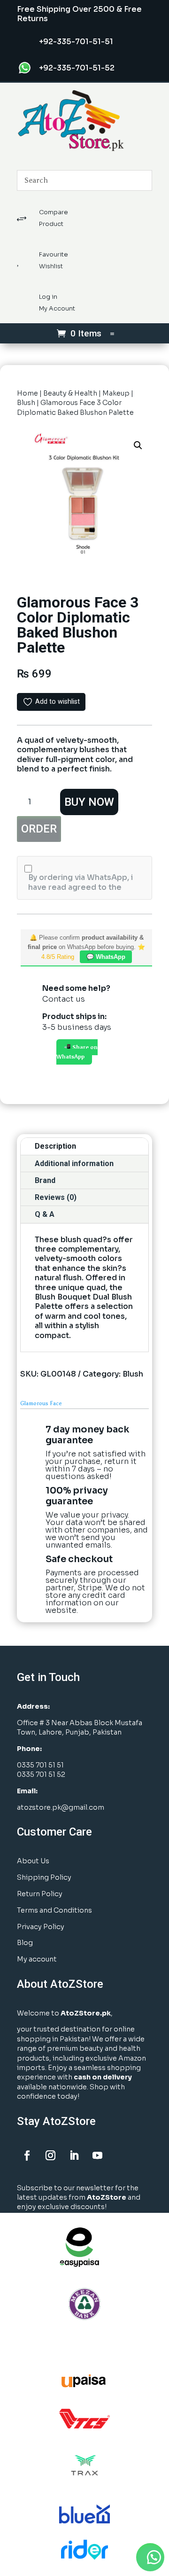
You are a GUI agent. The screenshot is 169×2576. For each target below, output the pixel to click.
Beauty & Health (70, 393)
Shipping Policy (44, 1877)
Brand (45, 1180)
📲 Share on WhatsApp (77, 1052)
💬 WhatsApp (106, 957)
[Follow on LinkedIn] (74, 2156)
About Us (33, 1861)
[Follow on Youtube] (97, 2156)
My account (37, 1959)
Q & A (45, 1214)
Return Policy (40, 1894)
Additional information (74, 1163)
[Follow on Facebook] (27, 2156)
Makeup (116, 393)
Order (39, 829)
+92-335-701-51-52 (77, 68)
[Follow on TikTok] (121, 2156)
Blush (26, 403)
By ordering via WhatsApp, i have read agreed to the (81, 882)
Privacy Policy (41, 1927)
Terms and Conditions (54, 1910)
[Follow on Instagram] (50, 2156)
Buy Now (89, 802)
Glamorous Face (41, 1403)
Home (27, 393)
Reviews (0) (56, 1197)
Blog (25, 1943)
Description (55, 1146)
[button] (138, 445)
